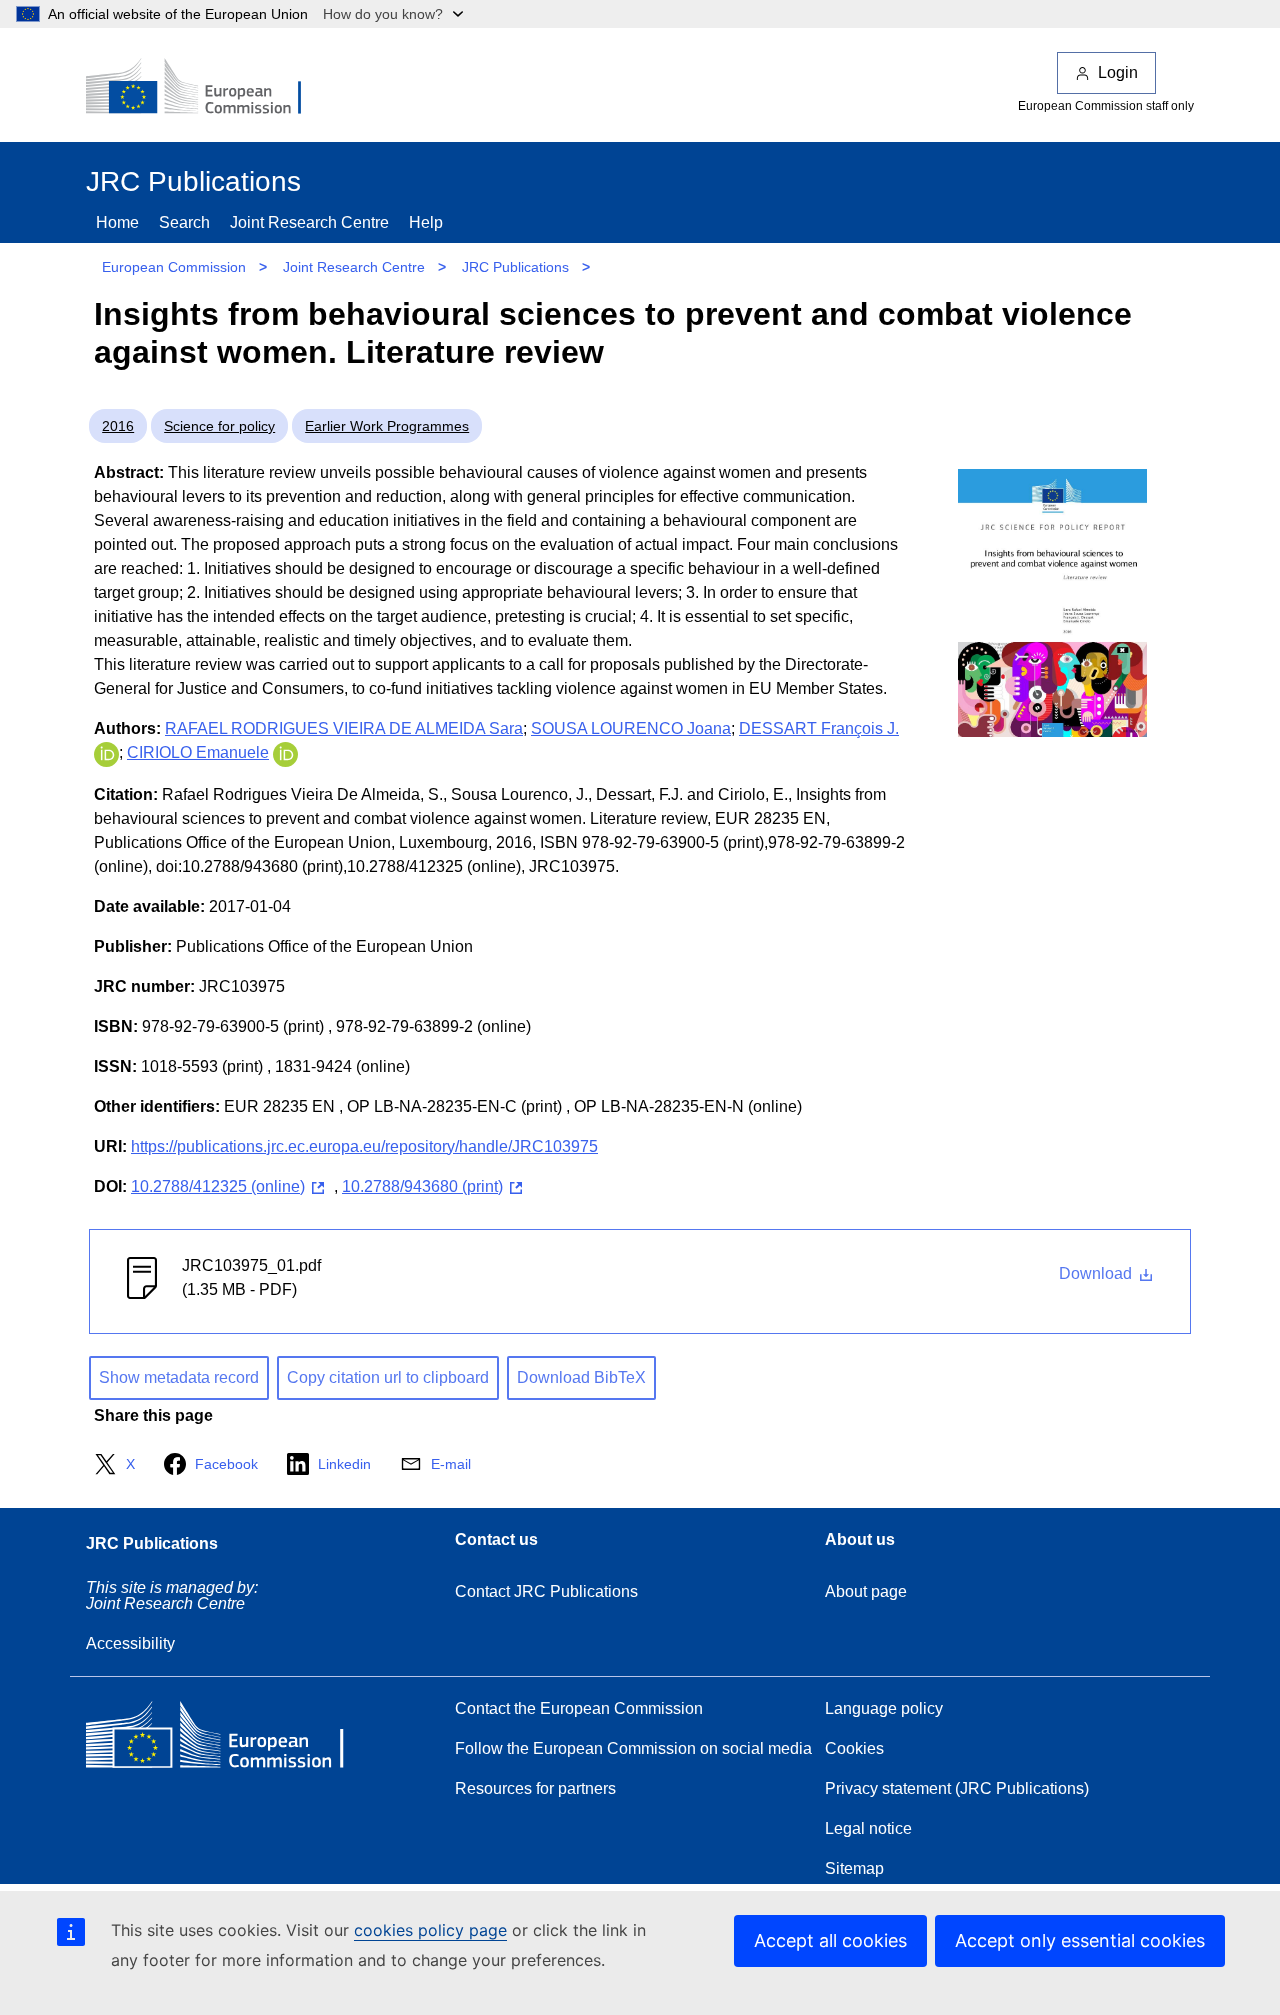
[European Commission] (207, 88)
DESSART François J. (819, 728)
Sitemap (854, 1868)
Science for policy (219, 426)
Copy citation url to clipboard (388, 1377)
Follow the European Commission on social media (633, 1748)
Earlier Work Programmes (387, 426)
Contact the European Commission (579, 1708)
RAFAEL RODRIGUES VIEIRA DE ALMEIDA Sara (344, 728)
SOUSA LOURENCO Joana (631, 728)
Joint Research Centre (309, 222)
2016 (118, 426)
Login (1118, 72)
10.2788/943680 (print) (422, 1186)
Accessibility (130, 1643)
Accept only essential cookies (1080, 1940)
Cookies (854, 1748)
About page (866, 1591)
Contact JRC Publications (546, 1591)
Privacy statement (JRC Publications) (957, 1788)
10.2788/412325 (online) (218, 1186)
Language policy (884, 1708)
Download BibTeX (581, 1377)
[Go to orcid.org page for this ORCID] (106, 752)
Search (184, 222)
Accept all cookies (830, 1940)
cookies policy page (430, 1930)
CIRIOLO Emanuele (198, 752)
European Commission (174, 267)
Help (426, 222)
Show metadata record (179, 1377)
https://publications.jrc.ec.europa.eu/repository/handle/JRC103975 (364, 1146)
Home (117, 222)
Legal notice (868, 1828)
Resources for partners (535, 1788)
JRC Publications (515, 267)
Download (1097, 1273)
